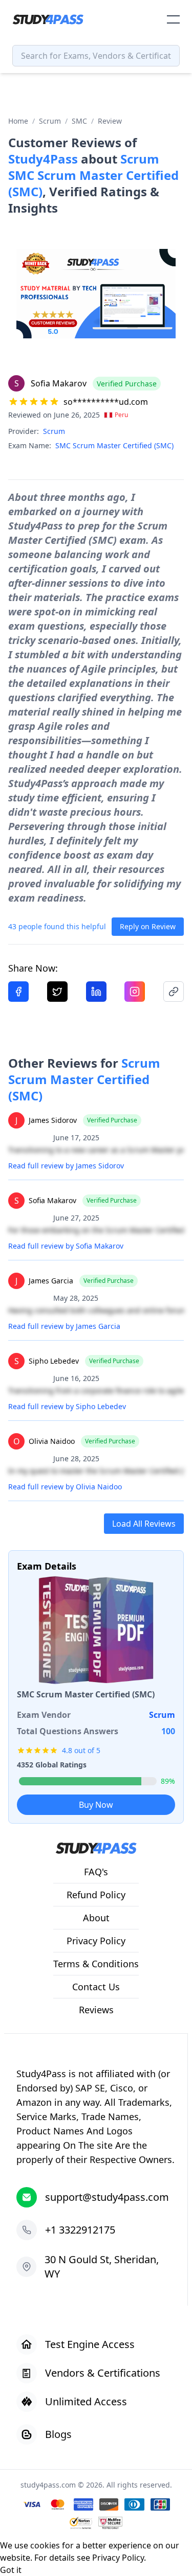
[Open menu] (173, 19)
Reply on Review (148, 926)
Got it (11, 2570)
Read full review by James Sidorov (66, 1166)
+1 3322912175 (80, 2230)
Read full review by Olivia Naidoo (65, 1487)
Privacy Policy (118, 2558)
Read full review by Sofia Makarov (66, 1246)
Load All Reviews (144, 1524)
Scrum (50, 121)
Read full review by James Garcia (64, 1326)
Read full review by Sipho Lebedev (67, 1406)
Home (18, 121)
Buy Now (96, 1805)
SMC (79, 121)
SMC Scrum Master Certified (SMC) (114, 445)
